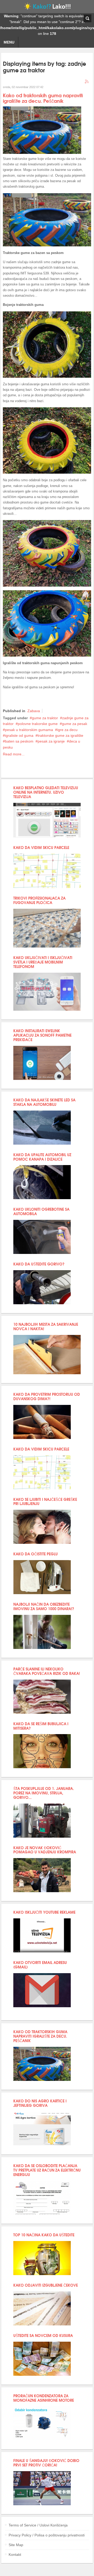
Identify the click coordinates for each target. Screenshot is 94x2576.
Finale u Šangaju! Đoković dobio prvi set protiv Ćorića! (46, 2463)
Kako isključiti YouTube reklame (44, 1912)
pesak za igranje (51, 741)
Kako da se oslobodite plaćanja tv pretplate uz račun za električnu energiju (47, 2170)
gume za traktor (45, 718)
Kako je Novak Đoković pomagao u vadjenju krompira (45, 1850)
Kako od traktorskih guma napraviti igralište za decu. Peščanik (43, 98)
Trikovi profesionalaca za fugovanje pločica (39, 900)
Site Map (16, 2545)
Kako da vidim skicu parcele (41, 847)
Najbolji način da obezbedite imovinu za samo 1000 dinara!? (44, 1606)
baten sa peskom (19, 741)
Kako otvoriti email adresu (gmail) (40, 1965)
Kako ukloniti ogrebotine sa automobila (41, 1211)
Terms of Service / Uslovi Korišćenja (38, 2525)
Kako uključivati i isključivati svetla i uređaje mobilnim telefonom (43, 962)
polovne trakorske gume (38, 724)
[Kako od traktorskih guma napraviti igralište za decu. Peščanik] (42, 153)
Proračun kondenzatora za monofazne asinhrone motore (44, 2398)
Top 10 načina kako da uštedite (44, 2235)
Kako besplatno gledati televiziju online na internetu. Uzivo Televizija (46, 792)
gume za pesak (75, 724)
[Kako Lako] (47, 8)
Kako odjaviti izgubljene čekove (46, 2285)
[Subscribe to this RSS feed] (87, 82)
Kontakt (15, 2555)
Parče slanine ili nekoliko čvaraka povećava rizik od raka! (47, 1671)
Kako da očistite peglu (36, 1554)
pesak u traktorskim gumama (29, 730)
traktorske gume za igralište (60, 735)
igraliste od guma (19, 735)
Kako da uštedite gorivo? (39, 1264)
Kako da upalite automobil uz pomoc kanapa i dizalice (42, 1157)
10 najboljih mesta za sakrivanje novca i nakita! (46, 1326)
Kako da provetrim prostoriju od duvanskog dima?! (47, 1396)
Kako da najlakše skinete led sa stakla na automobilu (44, 1102)
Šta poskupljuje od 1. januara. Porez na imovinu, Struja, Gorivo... (44, 1793)
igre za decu (67, 730)
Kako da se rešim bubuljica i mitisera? (41, 1726)
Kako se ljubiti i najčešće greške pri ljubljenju (45, 1501)
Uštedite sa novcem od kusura (43, 2335)
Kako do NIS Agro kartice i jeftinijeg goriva (40, 2103)
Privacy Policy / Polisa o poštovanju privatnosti (47, 2535)
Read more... (14, 754)
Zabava (34, 711)
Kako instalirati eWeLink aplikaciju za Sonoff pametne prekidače (42, 1035)
